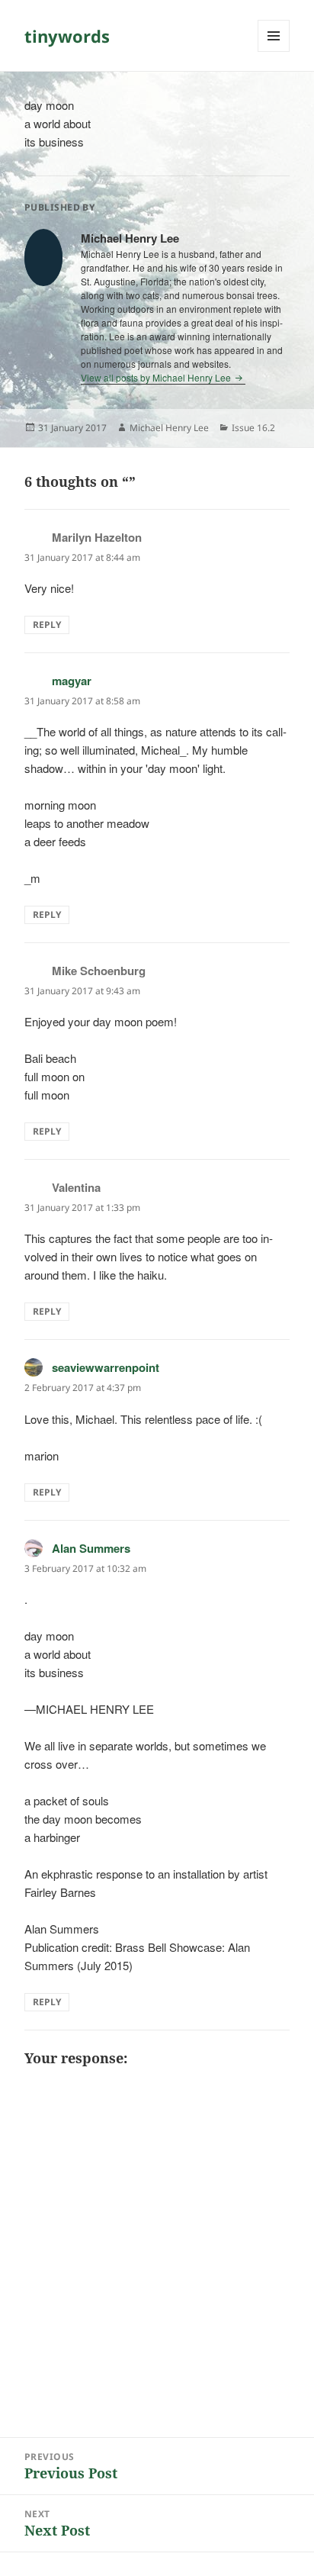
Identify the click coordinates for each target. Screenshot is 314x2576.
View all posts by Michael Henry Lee (157, 377)
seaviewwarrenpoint (106, 1367)
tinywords (67, 36)
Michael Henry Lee (169, 428)
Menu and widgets (274, 52)
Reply (47, 625)
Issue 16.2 (253, 428)
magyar (72, 681)
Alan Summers (91, 1548)
